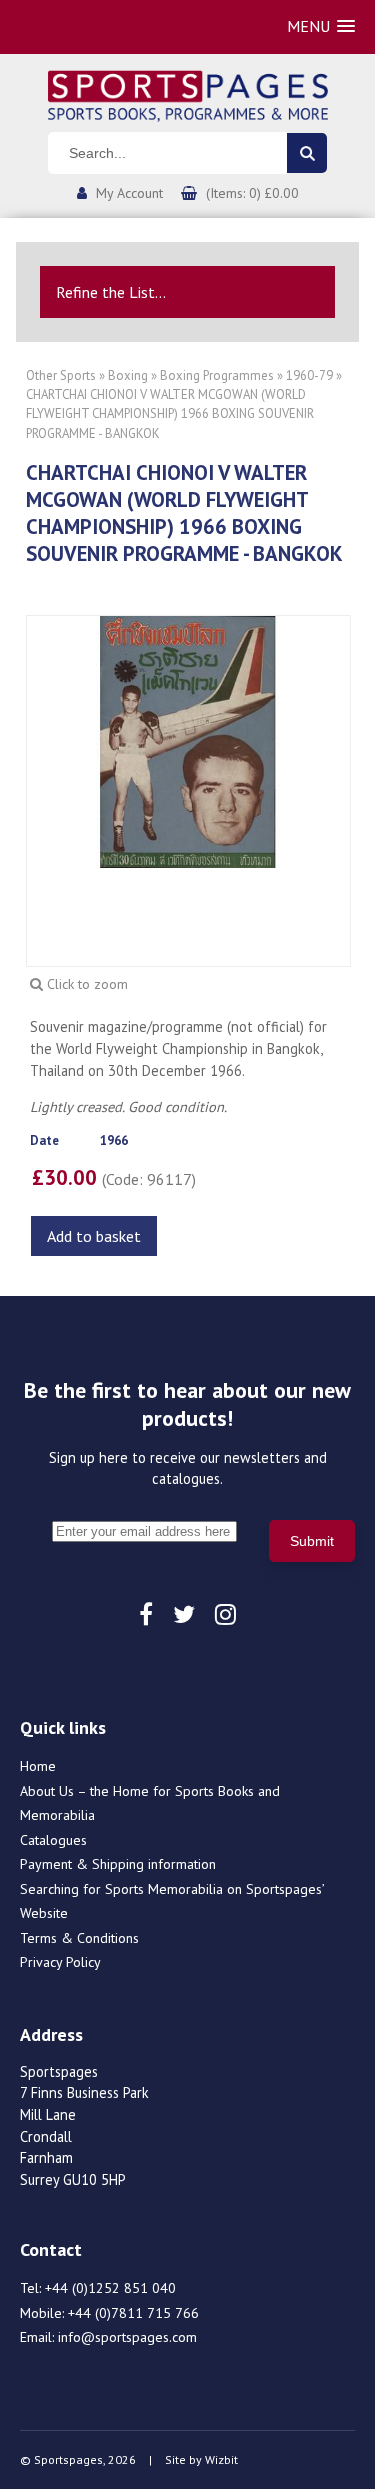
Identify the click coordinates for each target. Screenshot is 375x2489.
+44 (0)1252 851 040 (110, 2288)
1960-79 (309, 375)
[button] (321, 26)
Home (38, 1766)
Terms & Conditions (79, 1938)
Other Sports (61, 375)
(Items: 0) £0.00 (252, 193)
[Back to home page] (188, 94)
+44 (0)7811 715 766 (133, 2313)
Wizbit (221, 2459)
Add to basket (94, 1236)
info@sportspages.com (127, 2337)
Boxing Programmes (217, 375)
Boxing (128, 375)
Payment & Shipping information (118, 1864)
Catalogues (53, 1840)
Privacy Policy (60, 1962)
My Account (129, 193)
